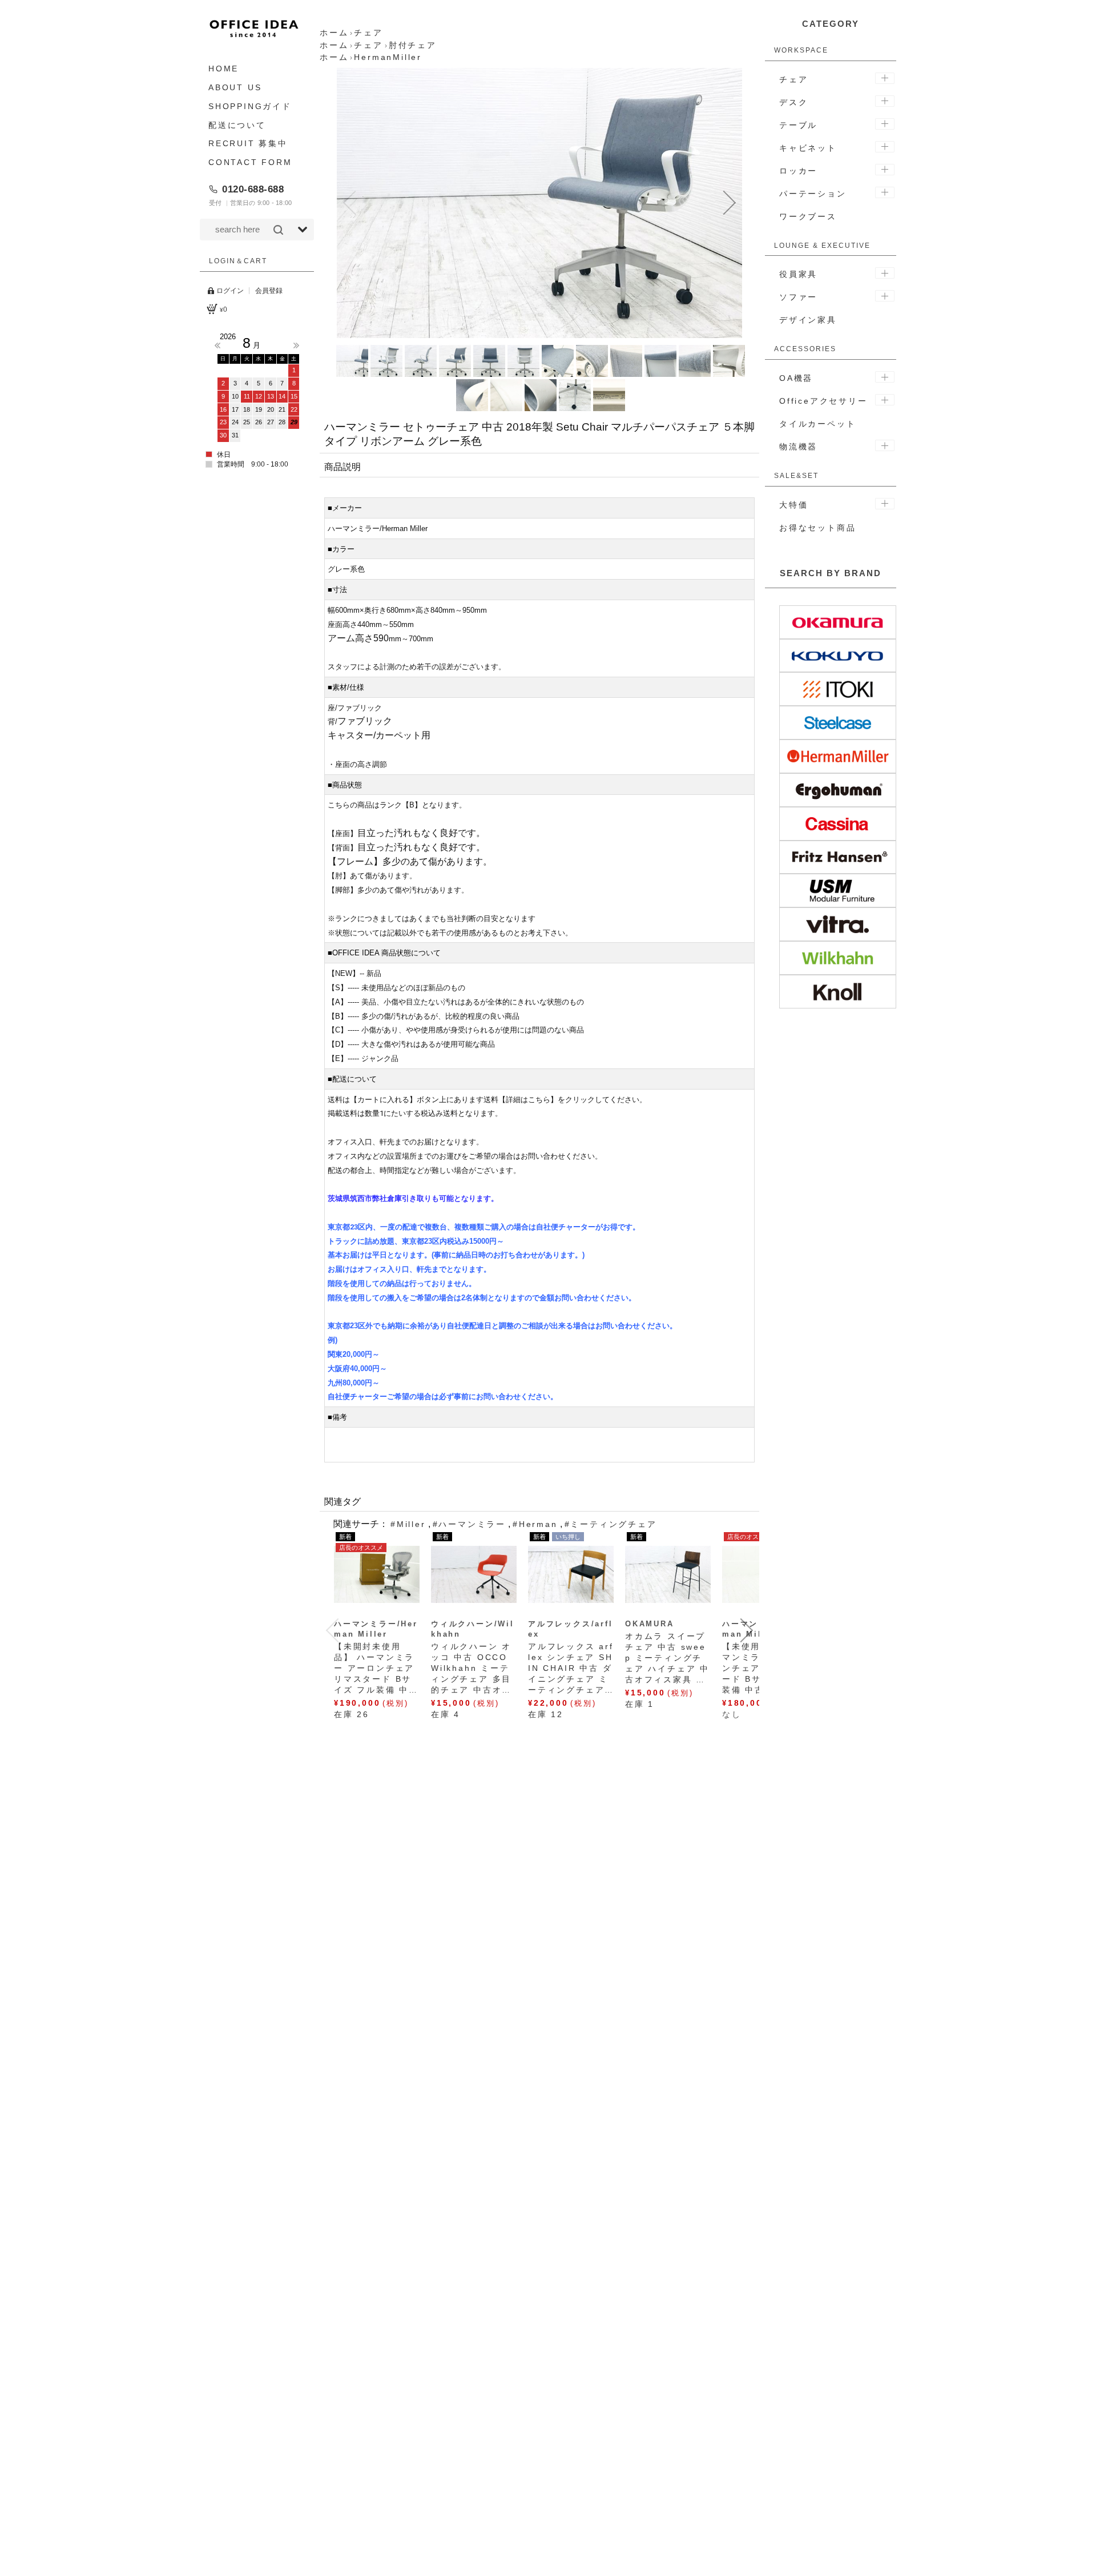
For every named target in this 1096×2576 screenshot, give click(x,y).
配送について (237, 124)
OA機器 (796, 378)
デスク (793, 102)
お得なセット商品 (817, 528)
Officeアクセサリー (823, 401)
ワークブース (808, 216)
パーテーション (813, 194)
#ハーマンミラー (469, 1524)
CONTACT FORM (250, 162)
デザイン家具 (808, 320)
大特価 (793, 505)
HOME (223, 69)
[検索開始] (278, 230)
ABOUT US (235, 87)
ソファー (798, 297)
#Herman (535, 1524)
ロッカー (798, 171)
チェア (793, 79)
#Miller (408, 1524)
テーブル (798, 125)
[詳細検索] (303, 230)
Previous (217, 345)
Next (296, 345)
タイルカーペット (817, 424)
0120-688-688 (253, 189)
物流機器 (798, 447)
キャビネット (808, 148)
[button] (349, 203)
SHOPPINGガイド (250, 106)
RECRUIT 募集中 (248, 143)
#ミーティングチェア (611, 1524)
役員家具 (798, 274)
